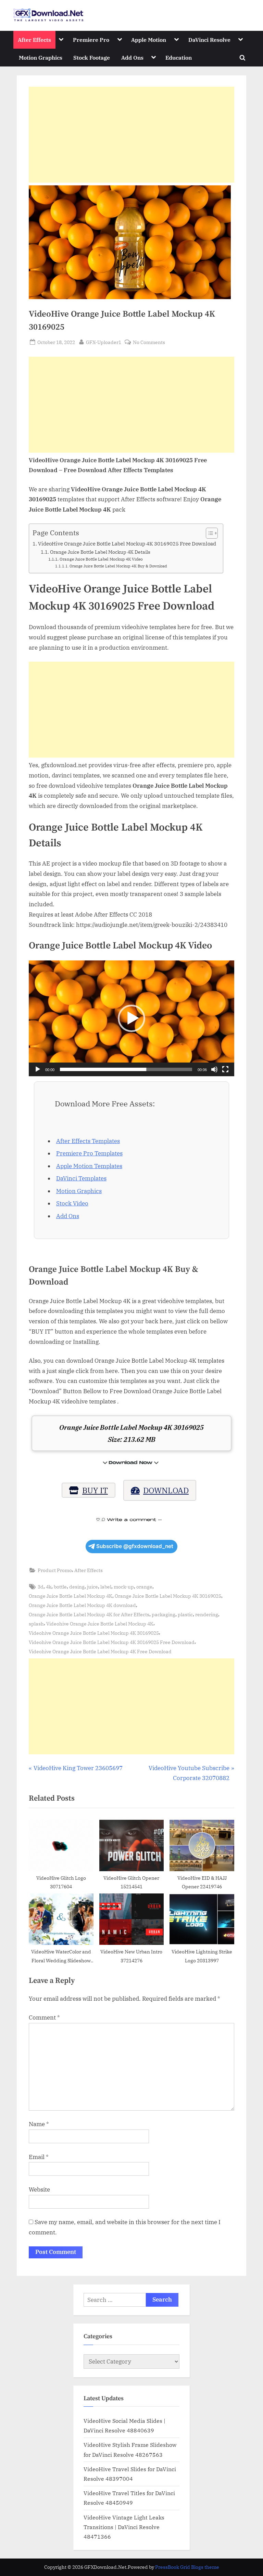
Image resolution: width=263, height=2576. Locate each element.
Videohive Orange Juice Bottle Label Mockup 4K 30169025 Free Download (112, 1642)
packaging (164, 1614)
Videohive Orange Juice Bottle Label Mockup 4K (100, 1624)
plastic (185, 1614)
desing (77, 1587)
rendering (207, 1614)
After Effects (34, 40)
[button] (131, 1018)
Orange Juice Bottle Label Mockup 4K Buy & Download (118, 566)
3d (41, 1587)
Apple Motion (149, 40)
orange (144, 1587)
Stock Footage (92, 57)
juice (92, 1587)
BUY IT (95, 1490)
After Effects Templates (88, 1141)
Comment (44, 2017)
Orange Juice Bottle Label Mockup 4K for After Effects (89, 1614)
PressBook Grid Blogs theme (187, 2567)
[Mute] (214, 1069)
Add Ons (132, 57)
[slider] (126, 1069)
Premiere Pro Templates (89, 1153)
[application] (131, 1018)
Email (39, 2157)
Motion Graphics (41, 57)
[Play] (38, 1069)
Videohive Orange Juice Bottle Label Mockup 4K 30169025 (94, 1633)
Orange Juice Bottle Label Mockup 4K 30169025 (168, 1596)
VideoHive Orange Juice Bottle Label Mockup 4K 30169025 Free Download (127, 543)
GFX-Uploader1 (104, 342)
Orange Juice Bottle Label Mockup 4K (71, 1596)
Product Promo (55, 1570)
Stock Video (72, 1203)
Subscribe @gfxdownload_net (135, 1546)
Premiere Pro (91, 40)
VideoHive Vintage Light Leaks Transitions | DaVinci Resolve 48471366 (124, 2527)
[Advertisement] (131, 135)
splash (36, 1624)
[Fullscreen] (225, 1069)
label (106, 1587)
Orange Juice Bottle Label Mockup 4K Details (100, 552)
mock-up (124, 1587)
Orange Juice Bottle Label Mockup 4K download (82, 1605)
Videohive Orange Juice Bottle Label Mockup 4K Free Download (100, 1651)
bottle (60, 1587)
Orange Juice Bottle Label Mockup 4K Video (101, 559)
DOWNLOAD (166, 1490)
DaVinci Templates (81, 1178)
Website (39, 2189)
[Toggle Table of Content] (208, 533)
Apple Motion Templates (89, 1166)
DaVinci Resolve (209, 40)
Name (39, 2124)
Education (179, 57)
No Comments (149, 342)
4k (49, 1587)
